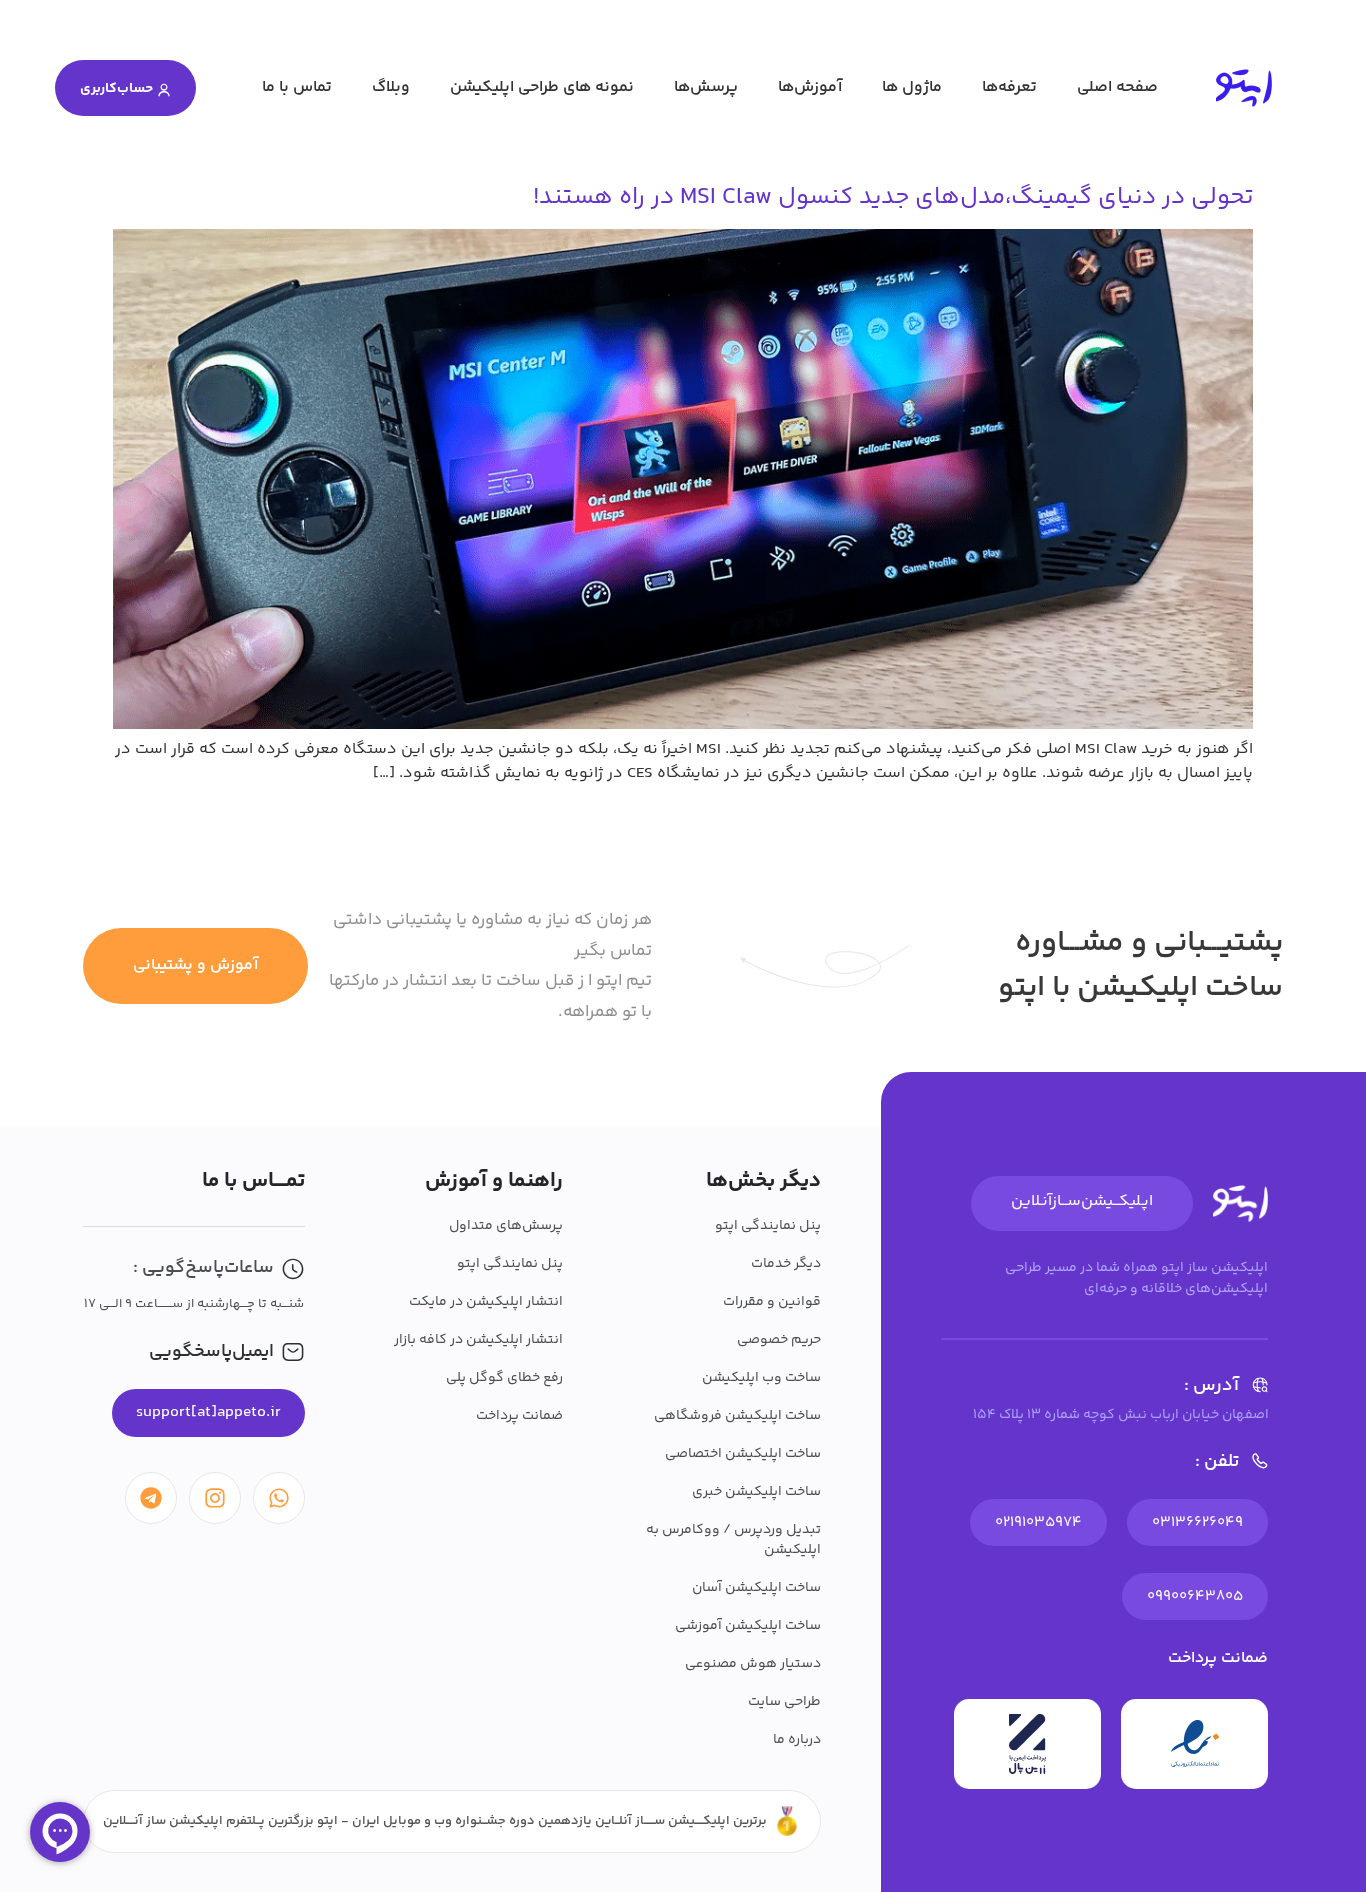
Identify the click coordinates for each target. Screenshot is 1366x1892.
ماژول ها (912, 87)
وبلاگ (391, 87)
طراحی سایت (784, 1702)
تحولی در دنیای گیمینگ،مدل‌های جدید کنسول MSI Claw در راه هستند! (893, 197)
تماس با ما (297, 87)
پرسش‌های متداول (506, 1226)
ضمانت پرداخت (519, 1416)
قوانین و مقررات (772, 1302)
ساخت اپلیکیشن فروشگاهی (737, 1416)
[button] (208, 1413)
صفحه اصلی (1117, 87)
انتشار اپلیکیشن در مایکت (486, 1302)
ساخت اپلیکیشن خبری (756, 1492)
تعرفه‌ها (1009, 87)
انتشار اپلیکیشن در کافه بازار (478, 1340)
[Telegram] (151, 1498)
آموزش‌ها (810, 87)
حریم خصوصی (779, 1340)
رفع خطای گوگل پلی (504, 1378)
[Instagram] (215, 1498)
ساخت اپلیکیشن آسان (756, 1588)
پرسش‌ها (706, 87)
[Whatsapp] (279, 1498)
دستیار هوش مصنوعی (753, 1664)
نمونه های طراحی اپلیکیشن (542, 87)
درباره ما (797, 1740)
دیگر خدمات (786, 1264)
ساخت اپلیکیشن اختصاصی (743, 1454)
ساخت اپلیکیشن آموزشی (748, 1626)
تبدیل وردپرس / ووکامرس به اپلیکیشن (733, 1540)
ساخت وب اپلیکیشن (761, 1378)
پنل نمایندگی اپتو (768, 1226)
